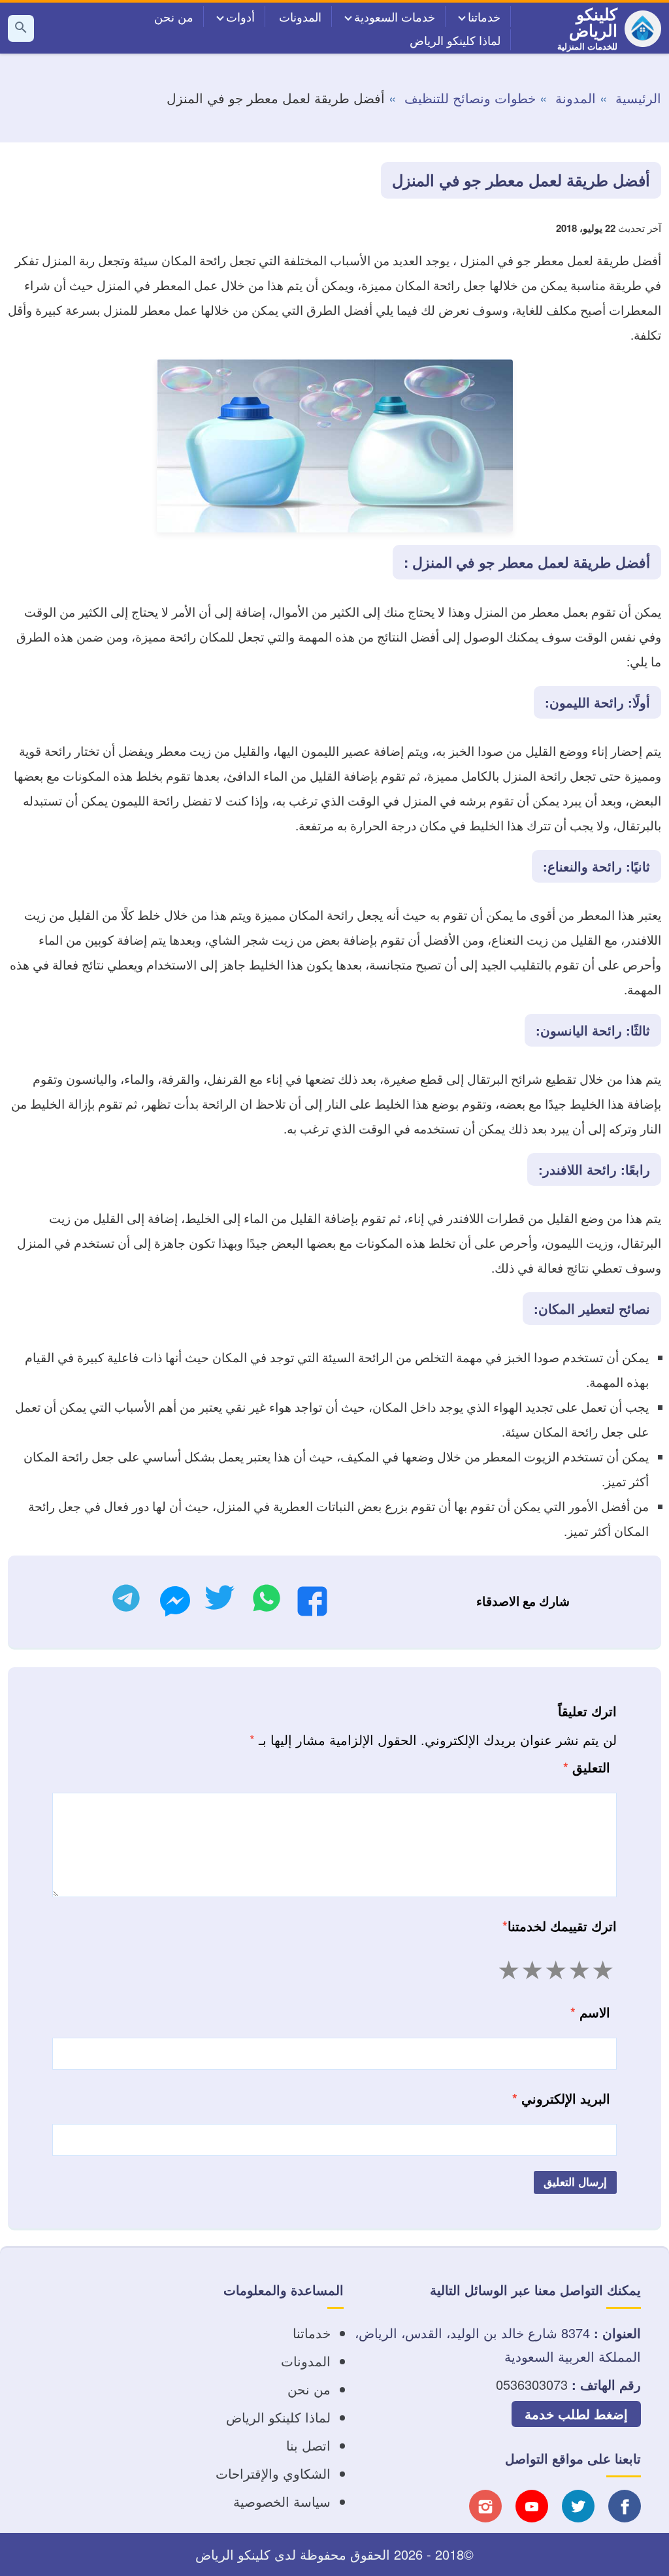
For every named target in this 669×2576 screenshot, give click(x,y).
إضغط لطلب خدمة (576, 2414)
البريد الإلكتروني (561, 2098)
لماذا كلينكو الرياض (455, 40)
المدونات (300, 16)
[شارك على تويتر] (219, 1602)
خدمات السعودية (395, 16)
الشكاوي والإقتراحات (273, 2473)
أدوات (240, 16)
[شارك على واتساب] (267, 1602)
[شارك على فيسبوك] (312, 1605)
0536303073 (532, 2384)
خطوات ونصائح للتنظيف (470, 98)
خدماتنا (484, 16)
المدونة (576, 98)
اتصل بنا (308, 2445)
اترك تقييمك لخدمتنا (560, 1926)
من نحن (174, 16)
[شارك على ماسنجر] (175, 1605)
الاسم (590, 2012)
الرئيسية (638, 98)
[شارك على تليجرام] (126, 1602)
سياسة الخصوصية (282, 2501)
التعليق (587, 1767)
